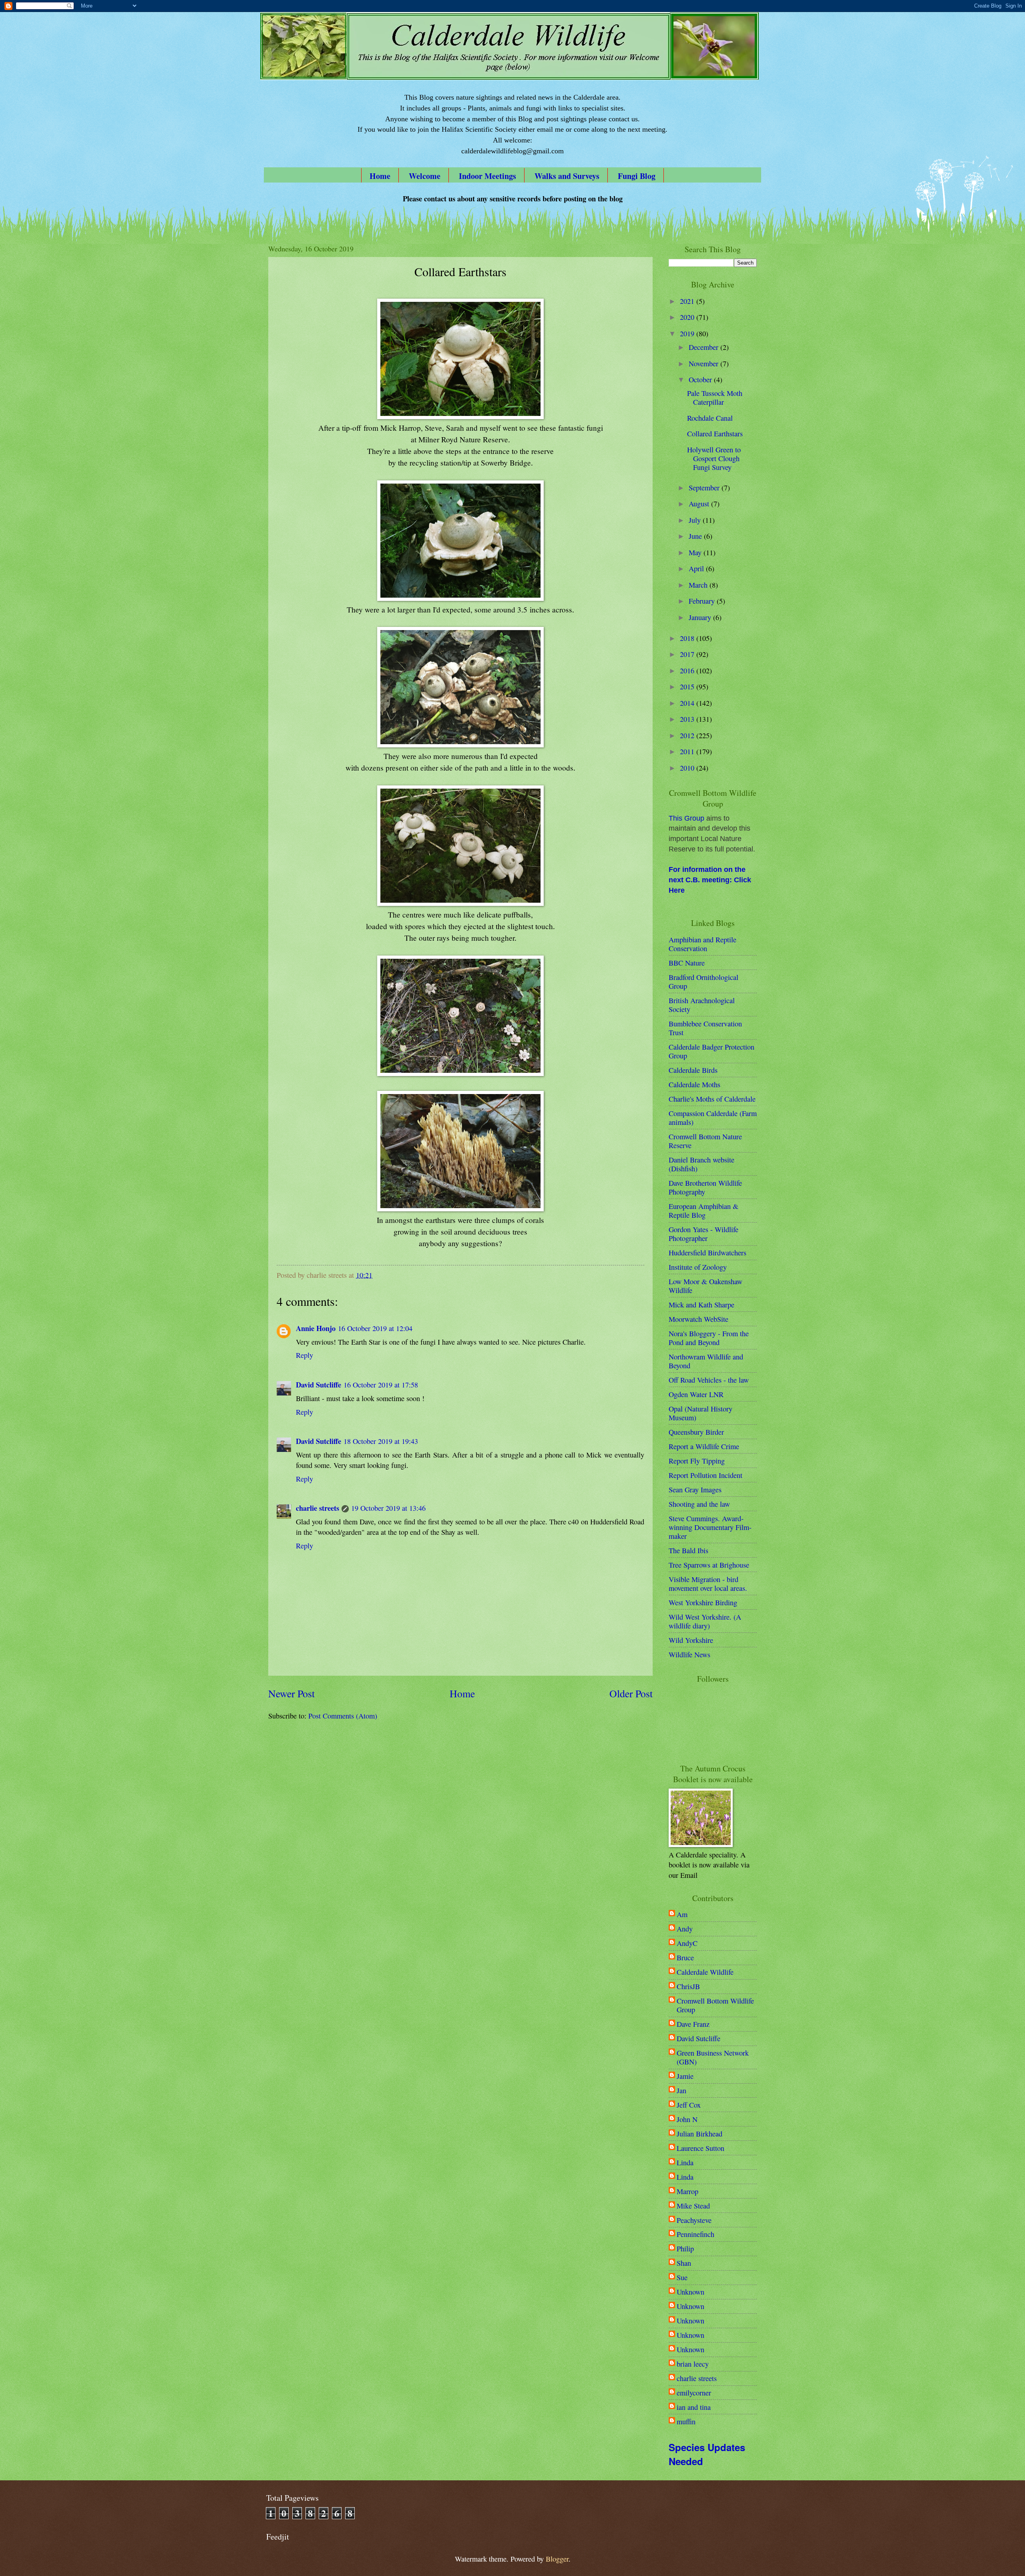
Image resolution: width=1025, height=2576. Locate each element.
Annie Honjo (316, 1328)
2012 (688, 735)
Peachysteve (694, 2220)
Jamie (685, 2076)
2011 (688, 751)
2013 (688, 719)
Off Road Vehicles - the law (709, 1380)
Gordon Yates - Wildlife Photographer (703, 1234)
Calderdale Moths (694, 1084)
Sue (682, 2277)
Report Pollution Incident (705, 1475)
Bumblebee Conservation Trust (705, 1028)
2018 (688, 638)
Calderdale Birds (693, 1070)
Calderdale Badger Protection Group (711, 1051)
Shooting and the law (699, 1504)
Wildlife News (689, 1654)
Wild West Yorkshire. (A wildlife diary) (705, 1621)
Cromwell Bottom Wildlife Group (715, 2005)
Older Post (631, 1693)
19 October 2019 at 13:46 (388, 1508)
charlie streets (318, 1508)
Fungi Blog (637, 176)
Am (682, 1914)
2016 (688, 671)
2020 (688, 317)
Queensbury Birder (696, 1432)
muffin (686, 2421)
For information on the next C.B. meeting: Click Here (710, 880)
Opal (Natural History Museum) (700, 1413)
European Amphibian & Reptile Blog (703, 1211)
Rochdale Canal (710, 418)
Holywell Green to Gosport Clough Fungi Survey (714, 458)
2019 (688, 333)
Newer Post (291, 1693)
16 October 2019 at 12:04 (375, 1328)
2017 (688, 654)
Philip (685, 2249)
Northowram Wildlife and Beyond (706, 1361)
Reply (304, 1355)
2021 (688, 301)
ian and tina (694, 2407)
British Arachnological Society (702, 1005)
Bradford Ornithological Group (703, 982)
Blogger (557, 2559)
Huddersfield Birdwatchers (707, 1253)
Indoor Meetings (487, 176)
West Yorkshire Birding (703, 1602)
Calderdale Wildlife (705, 1972)
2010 (688, 768)
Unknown (690, 2292)
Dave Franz (693, 2024)
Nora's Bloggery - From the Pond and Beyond (709, 1338)
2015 (688, 687)
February (703, 601)
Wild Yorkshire (691, 1640)
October (701, 379)
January (701, 617)
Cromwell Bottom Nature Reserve (705, 1141)
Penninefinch (695, 2234)
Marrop (687, 2191)
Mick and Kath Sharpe (701, 1305)
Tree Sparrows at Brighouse (709, 1565)
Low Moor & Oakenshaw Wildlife (705, 1286)
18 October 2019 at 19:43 (381, 1441)
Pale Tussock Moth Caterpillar (715, 398)
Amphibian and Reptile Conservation (702, 944)
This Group (686, 818)
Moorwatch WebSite (698, 1319)
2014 (688, 703)
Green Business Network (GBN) (713, 2057)
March (699, 585)
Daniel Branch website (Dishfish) (701, 1164)
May (696, 552)
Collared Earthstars (715, 434)
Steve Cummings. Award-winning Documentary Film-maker (710, 1527)
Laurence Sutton (700, 2148)
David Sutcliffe (319, 1384)
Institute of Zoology (698, 1267)
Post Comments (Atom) (343, 1716)
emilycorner (694, 2393)
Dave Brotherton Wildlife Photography (705, 1187)
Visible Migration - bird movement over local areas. (708, 1584)
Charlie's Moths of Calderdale (712, 1099)
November (704, 363)
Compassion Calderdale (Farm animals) (713, 1118)
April (697, 568)
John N (687, 2119)
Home (380, 176)
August (700, 504)
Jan (681, 2090)
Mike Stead (693, 2206)
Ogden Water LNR (696, 1394)
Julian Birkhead (699, 2134)
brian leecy (693, 2364)
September (705, 488)
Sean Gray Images (695, 1490)
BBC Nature (687, 963)
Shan (684, 2263)
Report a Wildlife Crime (704, 1446)
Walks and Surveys (567, 176)
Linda (685, 2162)
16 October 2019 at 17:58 (381, 1385)
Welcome (425, 176)
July (696, 520)
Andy (685, 1929)
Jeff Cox (689, 2105)
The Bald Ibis (688, 1550)
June (696, 536)
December (704, 347)
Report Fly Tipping (697, 1461)
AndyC (687, 1943)
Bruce (685, 1958)
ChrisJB (688, 1986)
